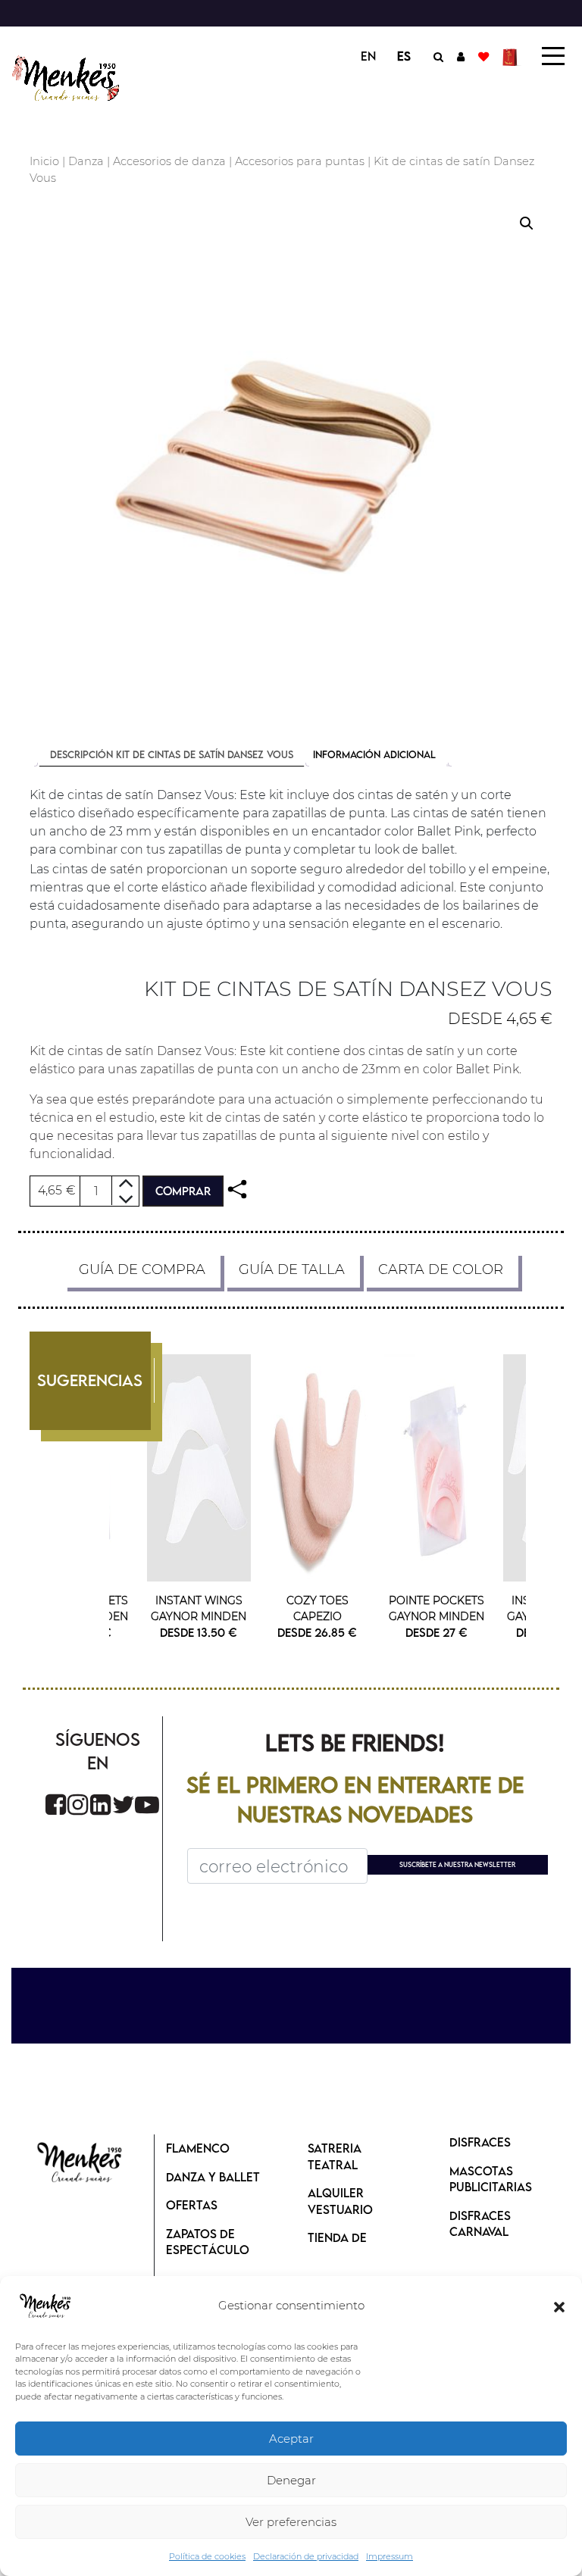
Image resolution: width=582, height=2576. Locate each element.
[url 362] (318, 1468)
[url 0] (45, 2306)
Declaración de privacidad (306, 2556)
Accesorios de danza (169, 161)
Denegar (291, 2480)
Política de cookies (207, 2556)
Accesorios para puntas (300, 161)
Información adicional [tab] (374, 754)
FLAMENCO (198, 2148)
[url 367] (78, 1805)
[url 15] (512, 56)
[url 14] (483, 56)
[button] (559, 2306)
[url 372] (80, 2164)
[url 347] (237, 1190)
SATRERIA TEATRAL (335, 2156)
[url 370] (147, 1805)
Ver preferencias (291, 2522)
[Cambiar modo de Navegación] (553, 56)
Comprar (183, 1191)
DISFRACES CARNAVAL (480, 2224)
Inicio (44, 161)
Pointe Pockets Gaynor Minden (436, 1608)
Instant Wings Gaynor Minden (199, 1608)
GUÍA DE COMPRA (142, 1269)
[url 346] (291, 459)
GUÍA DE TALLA (292, 1269)
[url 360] (199, 1468)
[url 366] (56, 1805)
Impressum (390, 2556)
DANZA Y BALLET (213, 2177)
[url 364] (436, 1468)
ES (404, 56)
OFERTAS (192, 2205)
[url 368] (100, 1805)
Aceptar (291, 2439)
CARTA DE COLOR (441, 1269)
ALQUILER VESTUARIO (340, 2201)
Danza (86, 161)
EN (368, 56)
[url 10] (68, 78)
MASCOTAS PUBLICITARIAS (491, 2179)
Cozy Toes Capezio (318, 1608)
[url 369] (124, 1805)
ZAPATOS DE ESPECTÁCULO (208, 2242)
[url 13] (461, 56)
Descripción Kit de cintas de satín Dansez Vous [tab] (172, 754)
